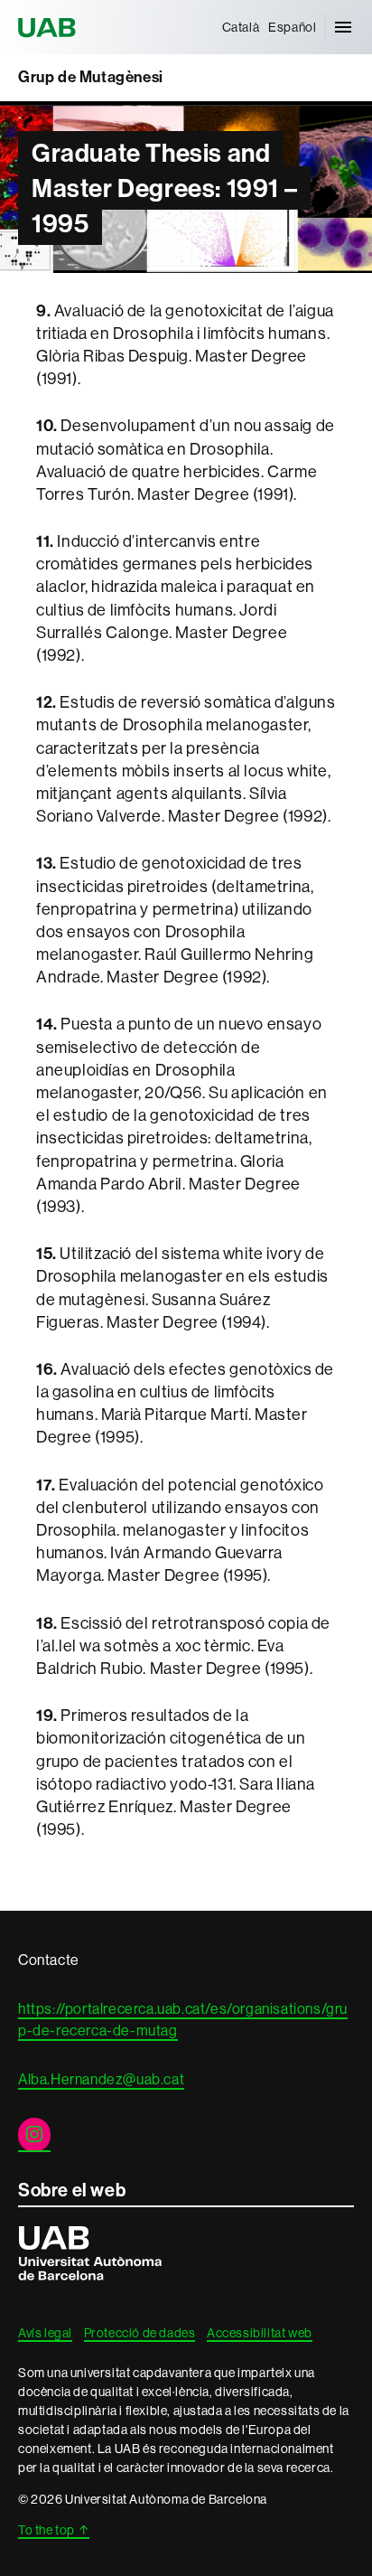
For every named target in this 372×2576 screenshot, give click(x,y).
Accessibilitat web (260, 2333)
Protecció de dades (140, 2333)
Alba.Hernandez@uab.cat (101, 2079)
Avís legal (45, 2333)
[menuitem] (241, 27)
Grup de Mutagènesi (91, 77)
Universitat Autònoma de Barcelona (50, 27)
